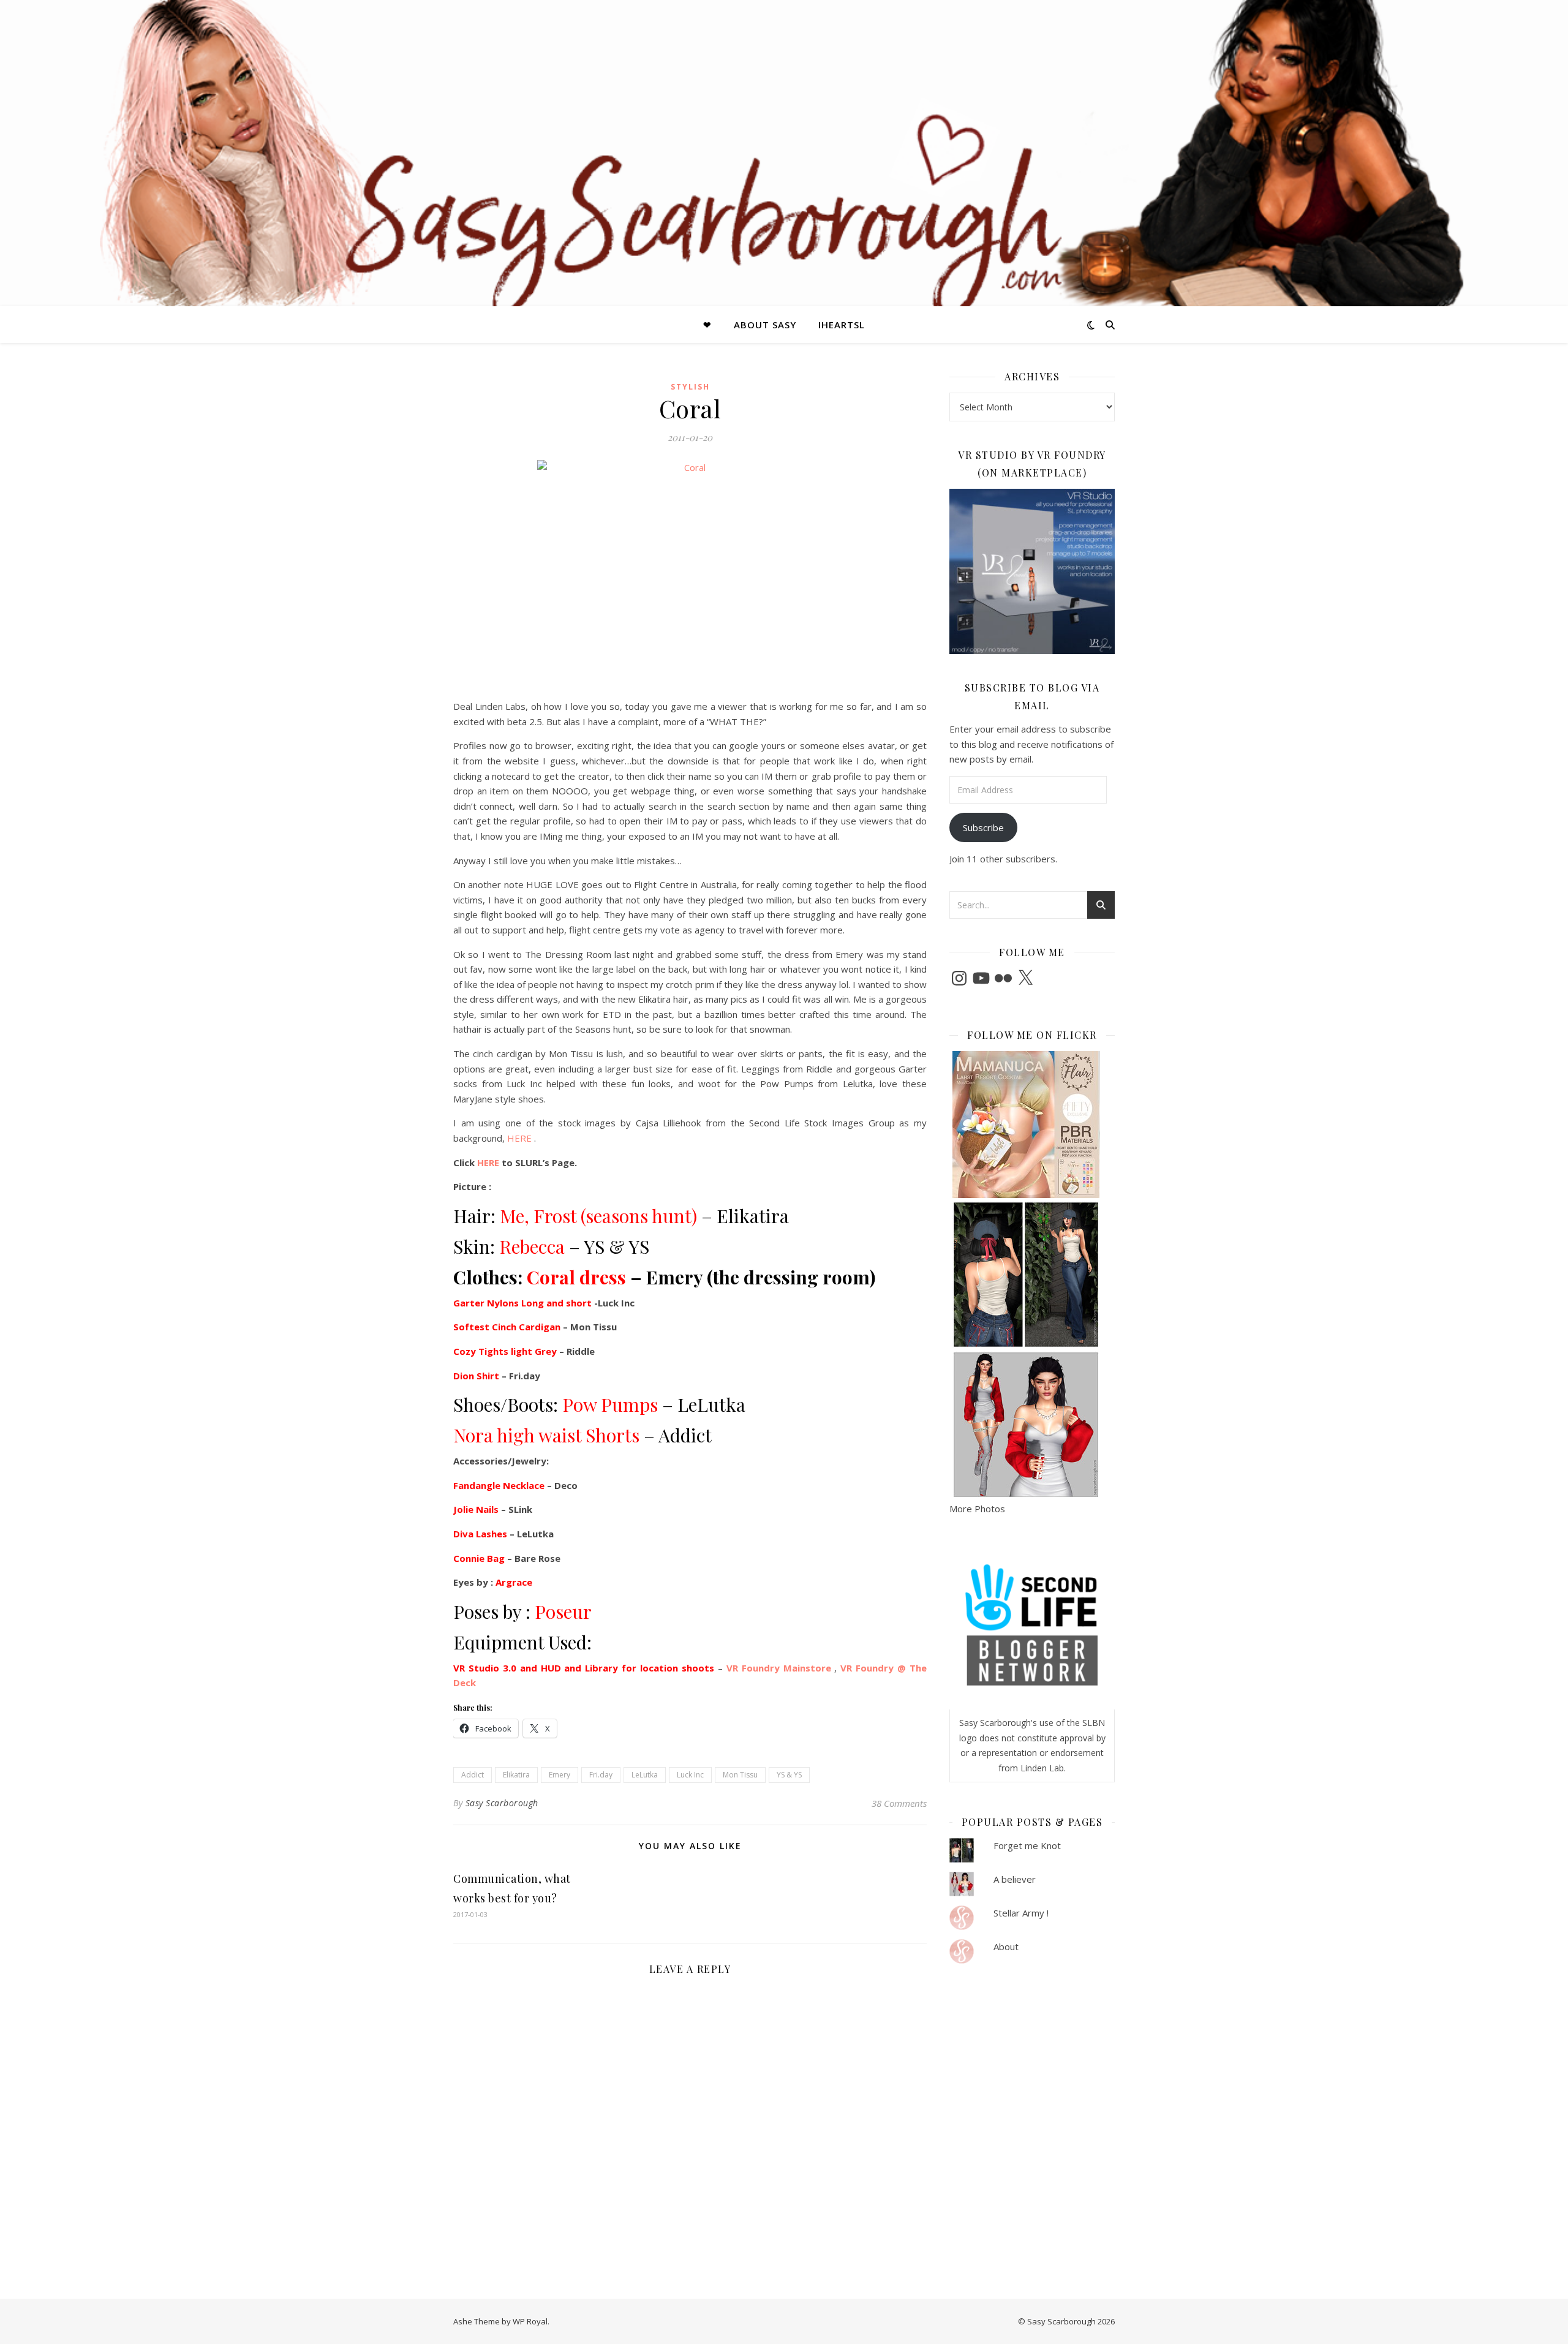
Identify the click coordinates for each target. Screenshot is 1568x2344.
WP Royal (530, 2321)
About (1006, 1946)
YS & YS (789, 1775)
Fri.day (601, 1775)
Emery (560, 1775)
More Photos (977, 1509)
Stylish (690, 387)
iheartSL (842, 325)
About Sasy (765, 325)
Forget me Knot (1027, 1845)
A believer (1015, 1879)
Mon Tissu (740, 1775)
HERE (518, 1138)
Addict (473, 1775)
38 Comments (899, 1803)
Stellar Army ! (1021, 1913)
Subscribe (983, 827)
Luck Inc (690, 1775)
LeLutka (645, 1775)
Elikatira (516, 1775)
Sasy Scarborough (502, 1803)
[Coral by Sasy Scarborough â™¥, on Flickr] (690, 575)
